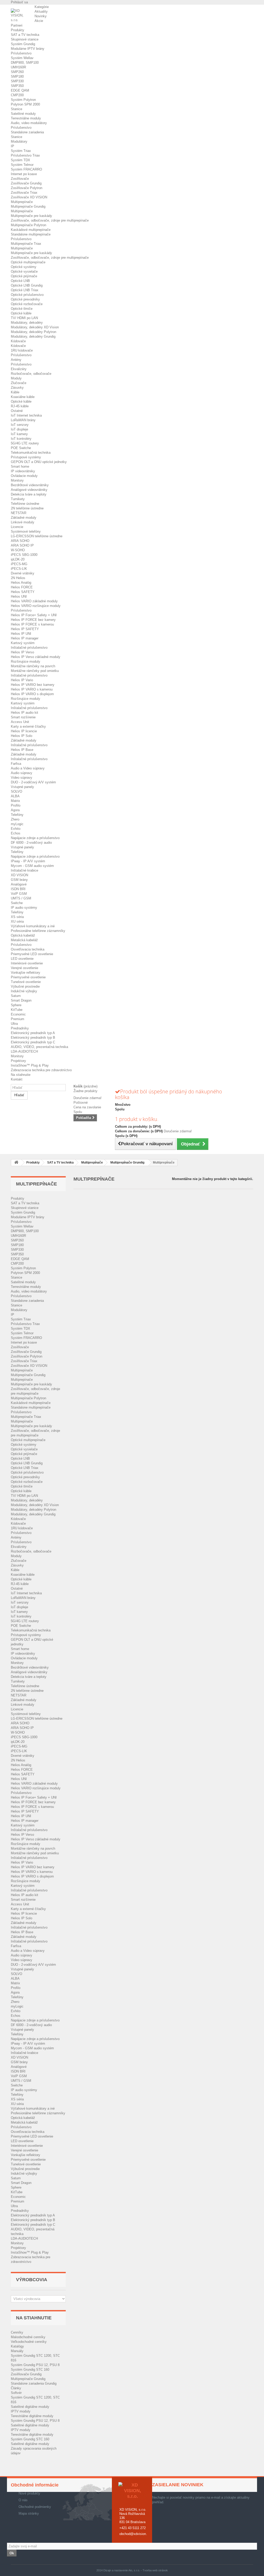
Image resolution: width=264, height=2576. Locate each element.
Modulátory (19, 141)
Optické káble (21, 313)
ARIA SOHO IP (22, 545)
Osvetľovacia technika (28, 949)
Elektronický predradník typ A (33, 1033)
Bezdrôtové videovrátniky (30, 485)
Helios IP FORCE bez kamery (33, 620)
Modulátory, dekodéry (27, 323)
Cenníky (17, 2332)
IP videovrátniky (23, 471)
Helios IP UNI (21, 634)
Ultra (14, 1024)
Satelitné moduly (23, 114)
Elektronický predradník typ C (33, 1042)
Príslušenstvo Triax (25, 155)
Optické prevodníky (25, 299)
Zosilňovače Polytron (27, 188)
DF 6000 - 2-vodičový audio (31, 843)
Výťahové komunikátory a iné (33, 926)
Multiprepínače (22, 202)
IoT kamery (19, 434)
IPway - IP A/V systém (28, 861)
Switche (17, 903)
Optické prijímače (24, 276)
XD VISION (19, 875)
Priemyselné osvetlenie (28, 977)
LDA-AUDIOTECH (24, 1051)
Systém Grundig (23, 44)
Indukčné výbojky (24, 991)
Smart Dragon (21, 1000)
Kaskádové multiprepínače (31, 230)
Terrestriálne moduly (26, 118)
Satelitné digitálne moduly (30, 2407)
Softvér (16, 2393)
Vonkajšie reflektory (26, 973)
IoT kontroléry (21, 439)
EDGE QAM (20, 90)
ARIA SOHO (20, 541)
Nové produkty (29, 2493)
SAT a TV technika (25, 35)
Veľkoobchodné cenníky (29, 2342)
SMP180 (17, 76)
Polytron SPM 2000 (25, 104)
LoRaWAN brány (23, 420)
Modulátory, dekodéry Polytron (34, 332)
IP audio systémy (24, 908)
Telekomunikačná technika (31, 453)
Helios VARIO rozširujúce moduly (36, 606)
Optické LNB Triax (25, 290)
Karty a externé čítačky (28, 726)
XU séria (17, 921)
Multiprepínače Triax (26, 244)
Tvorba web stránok (155, 2570)
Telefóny (17, 815)
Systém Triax (21, 151)
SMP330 (17, 81)
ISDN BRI (18, 889)
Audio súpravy (22, 773)
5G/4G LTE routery (25, 443)
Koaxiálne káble (23, 397)
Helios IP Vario (22, 680)
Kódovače (18, 341)
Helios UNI (19, 596)
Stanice (16, 109)
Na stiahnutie (21, 1075)
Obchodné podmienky (35, 2507)
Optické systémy (24, 267)
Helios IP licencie (24, 731)
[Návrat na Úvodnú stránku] (16, 1163)
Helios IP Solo (22, 736)
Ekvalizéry (19, 369)
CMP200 (17, 95)
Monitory (17, 480)
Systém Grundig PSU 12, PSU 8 (35, 2365)
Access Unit (20, 722)
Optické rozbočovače (27, 304)
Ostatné (17, 411)
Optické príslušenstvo (27, 295)
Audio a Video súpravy (28, 768)
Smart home (20, 466)
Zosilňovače (20, 179)
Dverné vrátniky (23, 573)
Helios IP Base (22, 750)
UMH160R (18, 67)
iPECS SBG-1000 (24, 555)
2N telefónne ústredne (27, 508)
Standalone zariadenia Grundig (34, 2383)
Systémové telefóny (26, 531)
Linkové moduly (23, 522)
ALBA (15, 796)
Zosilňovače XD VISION (29, 197)
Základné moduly (24, 518)
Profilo (16, 805)
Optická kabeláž (23, 935)
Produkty (18, 30)
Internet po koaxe (24, 174)
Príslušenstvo (21, 53)
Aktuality (41, 11)
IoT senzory (20, 425)
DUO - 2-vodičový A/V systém (33, 782)
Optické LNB (20, 281)
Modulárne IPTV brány (28, 49)
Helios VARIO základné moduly (34, 601)
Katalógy (17, 2346)
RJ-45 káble (20, 406)
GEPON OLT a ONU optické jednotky (39, 462)
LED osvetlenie (22, 959)
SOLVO (16, 791)
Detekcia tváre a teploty (29, 494)
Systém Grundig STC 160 (30, 2370)
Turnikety (18, 499)
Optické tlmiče (22, 309)
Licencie (17, 527)
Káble (15, 392)
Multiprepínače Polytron (28, 225)
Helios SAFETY (23, 592)
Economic (18, 1014)
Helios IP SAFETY (25, 629)
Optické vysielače (24, 271)
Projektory (18, 1061)
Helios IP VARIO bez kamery (33, 685)
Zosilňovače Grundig (26, 183)
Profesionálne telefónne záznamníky (38, 931)
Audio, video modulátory (29, 123)
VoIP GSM (19, 894)
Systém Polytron (23, 100)
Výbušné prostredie (25, 986)
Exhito (16, 829)
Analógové (19, 884)
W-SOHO (18, 550)
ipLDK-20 (18, 559)
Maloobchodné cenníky (28, 2337)
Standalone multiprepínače (31, 234)
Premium (18, 1019)
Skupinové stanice (25, 39)
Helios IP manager (25, 638)
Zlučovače (19, 383)
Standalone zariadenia (27, 132)
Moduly (16, 378)
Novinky (41, 16)
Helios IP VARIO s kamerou (32, 689)
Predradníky (20, 1028)
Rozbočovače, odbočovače (31, 374)
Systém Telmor (22, 165)
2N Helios (18, 578)
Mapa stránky (29, 2513)
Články (16, 2388)
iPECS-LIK (19, 569)
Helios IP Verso (22, 652)
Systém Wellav (22, 58)
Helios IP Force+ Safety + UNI (34, 615)
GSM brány (19, 880)
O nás (23, 2500)
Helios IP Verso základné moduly (36, 657)
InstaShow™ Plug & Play (30, 1065)
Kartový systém (23, 643)
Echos (16, 833)
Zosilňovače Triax (24, 193)
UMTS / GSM (21, 898)
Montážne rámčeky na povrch (33, 666)
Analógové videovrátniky (29, 490)
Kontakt (17, 1079)
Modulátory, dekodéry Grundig (33, 336)
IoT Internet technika (26, 415)
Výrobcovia (32, 2280)
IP (13, 146)
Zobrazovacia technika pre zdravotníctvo (41, 1070)
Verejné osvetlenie (24, 968)
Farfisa (16, 764)
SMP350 (17, 86)
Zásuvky (17, 388)
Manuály (17, 2351)
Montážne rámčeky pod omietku (35, 671)
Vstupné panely (22, 787)
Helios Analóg (21, 583)
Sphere (16, 1005)
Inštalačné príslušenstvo (29, 648)
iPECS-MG (19, 564)
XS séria (17, 917)
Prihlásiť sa (19, 2)
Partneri (17, 25)
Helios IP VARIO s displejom (32, 694)
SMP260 (17, 72)
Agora (15, 810)
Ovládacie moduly (24, 476)
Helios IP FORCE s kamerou (32, 624)
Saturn (16, 996)
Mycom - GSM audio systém (32, 866)
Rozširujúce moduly (26, 661)
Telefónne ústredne (25, 504)
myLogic (17, 824)
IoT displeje (19, 429)
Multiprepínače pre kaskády (31, 216)
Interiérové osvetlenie (27, 963)
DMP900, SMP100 (25, 63)
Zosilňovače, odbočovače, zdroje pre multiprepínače (50, 220)
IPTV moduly (21, 2411)
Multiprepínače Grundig (28, 206)
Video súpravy (22, 778)
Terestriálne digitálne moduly (32, 2416)
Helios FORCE (22, 587)
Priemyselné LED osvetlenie (32, 954)
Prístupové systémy (26, 457)
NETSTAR (19, 513)
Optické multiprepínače (28, 262)
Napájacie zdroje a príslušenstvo (35, 838)
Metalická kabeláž (24, 940)
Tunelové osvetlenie (26, 982)
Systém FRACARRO (26, 169)
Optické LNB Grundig (27, 285)
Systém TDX (20, 160)
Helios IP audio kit (24, 713)
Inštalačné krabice (24, 870)
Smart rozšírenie (23, 717)
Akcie (39, 21)
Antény (16, 360)
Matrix (15, 801)
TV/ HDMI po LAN (24, 318)
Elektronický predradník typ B (33, 1038)
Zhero (15, 819)
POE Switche (21, 448)
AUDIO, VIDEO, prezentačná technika (39, 1047)
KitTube (17, 1010)
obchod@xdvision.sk (135, 2534)
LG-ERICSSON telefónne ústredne (37, 536)
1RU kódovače (22, 350)
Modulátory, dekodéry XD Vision (35, 327)
